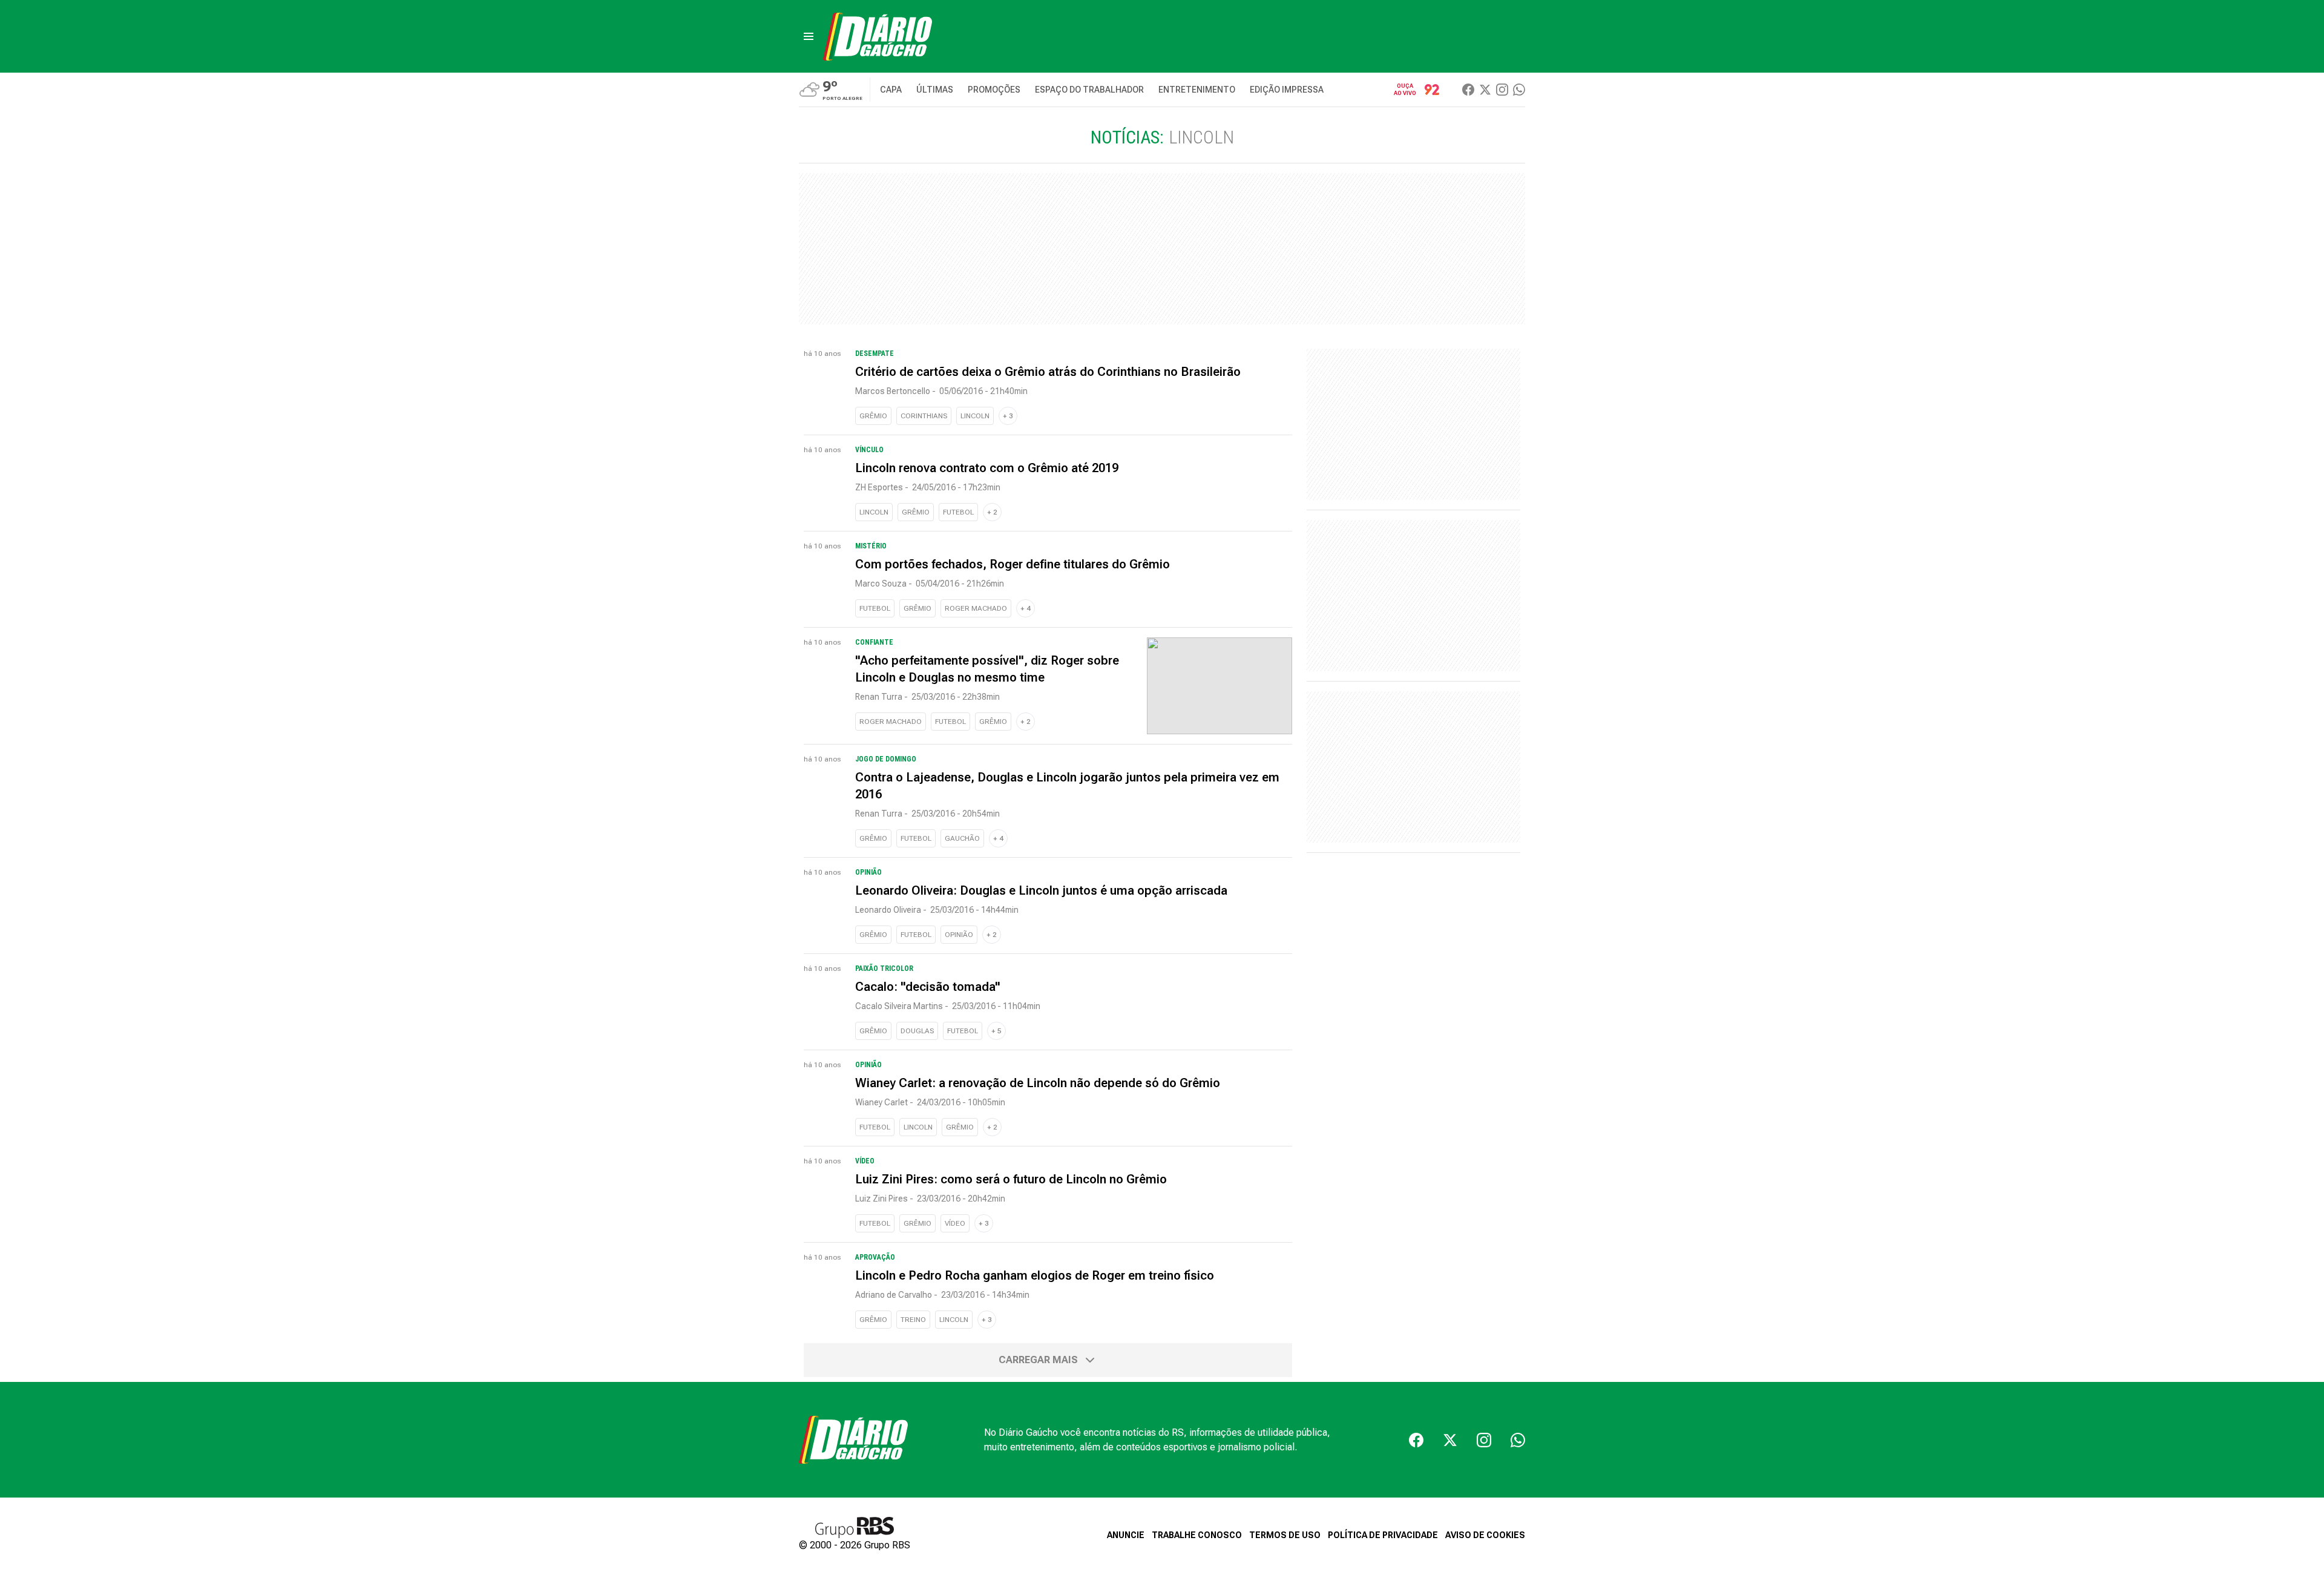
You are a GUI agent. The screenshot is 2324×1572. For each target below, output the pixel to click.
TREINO (913, 1320)
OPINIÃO (959, 935)
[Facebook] (1468, 90)
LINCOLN (975, 416)
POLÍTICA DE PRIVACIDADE (1383, 1535)
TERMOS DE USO (1285, 1535)
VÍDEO (955, 1223)
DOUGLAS (917, 1031)
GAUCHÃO (962, 838)
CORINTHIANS (924, 416)
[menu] (809, 36)
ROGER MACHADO (976, 608)
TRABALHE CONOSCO (1197, 1535)
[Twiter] (1485, 90)
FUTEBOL (958, 512)
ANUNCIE (1126, 1535)
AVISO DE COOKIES (1485, 1535)
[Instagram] (1502, 90)
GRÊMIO (873, 416)
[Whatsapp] (1519, 90)
